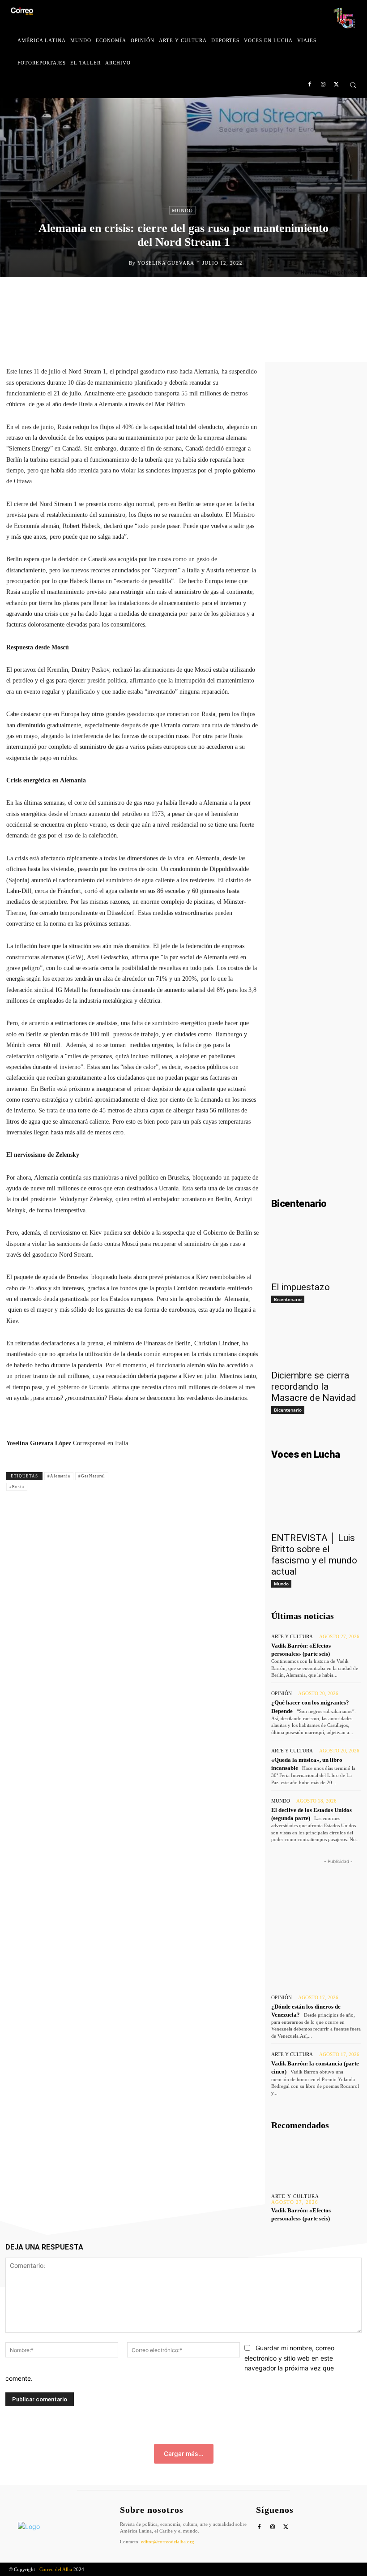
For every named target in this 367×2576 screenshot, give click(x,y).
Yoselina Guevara (166, 263)
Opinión (282, 1694)
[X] (336, 85)
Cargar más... (184, 2454)
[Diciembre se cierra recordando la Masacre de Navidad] (316, 1342)
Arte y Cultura (292, 1637)
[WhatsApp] (226, 296)
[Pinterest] (205, 296)
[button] (353, 85)
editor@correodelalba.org (168, 2542)
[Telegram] (246, 296)
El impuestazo (301, 1287)
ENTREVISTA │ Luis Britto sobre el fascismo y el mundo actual (314, 1555)
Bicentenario (288, 1299)
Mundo (182, 210)
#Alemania (59, 1476)
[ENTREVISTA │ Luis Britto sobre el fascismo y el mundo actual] (316, 1504)
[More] (267, 296)
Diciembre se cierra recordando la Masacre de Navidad (314, 1387)
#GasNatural (92, 1476)
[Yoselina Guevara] (122, 263)
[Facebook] (310, 85)
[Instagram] (323, 85)
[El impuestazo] (316, 1254)
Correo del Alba (56, 2569)
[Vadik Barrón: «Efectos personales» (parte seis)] (316, 2162)
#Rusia (17, 1487)
